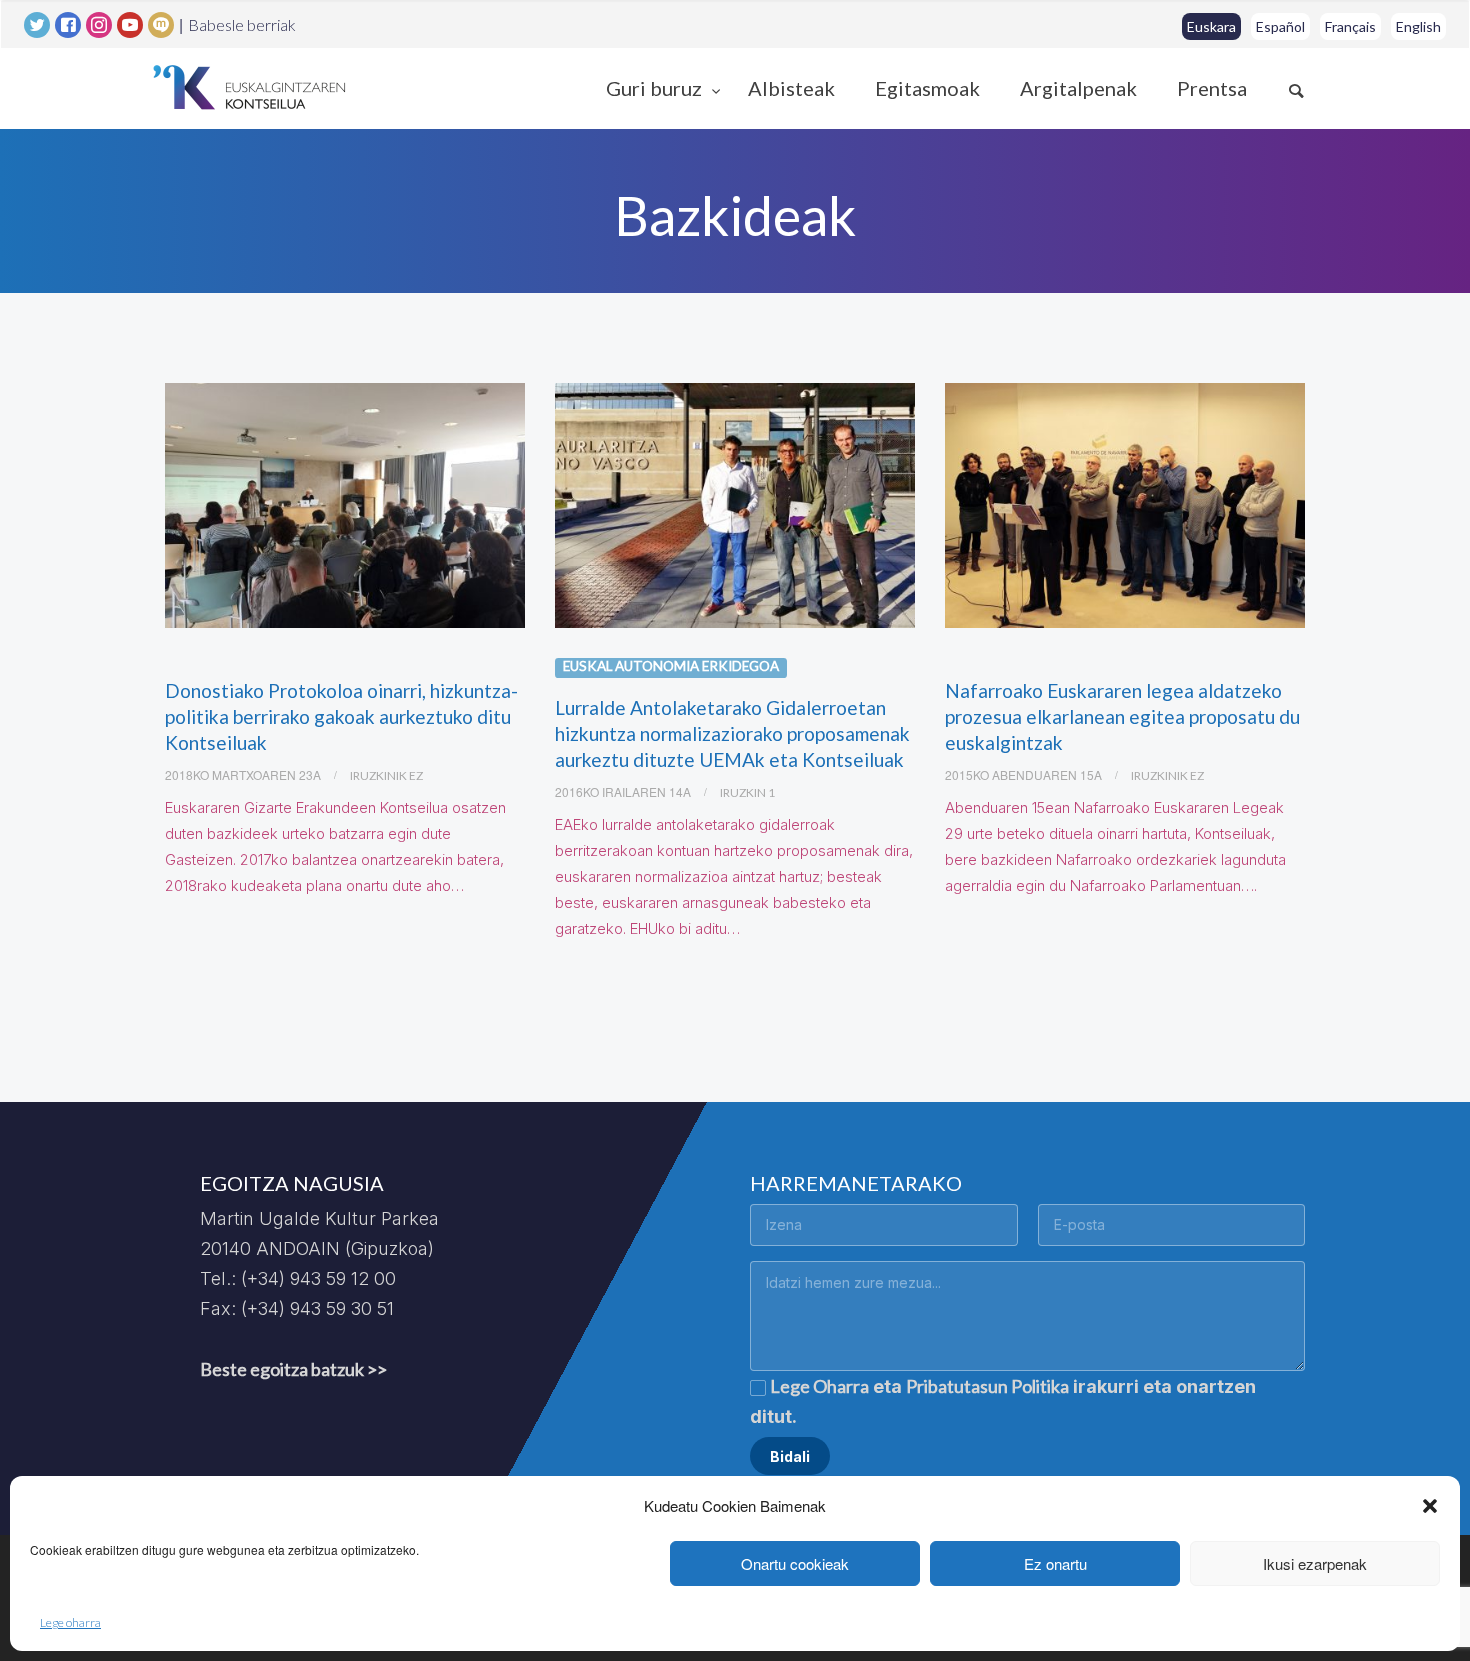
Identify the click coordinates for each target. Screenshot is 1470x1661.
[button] (1430, 1506)
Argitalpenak (1078, 88)
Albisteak (791, 88)
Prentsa (1212, 88)
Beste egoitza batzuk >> (293, 1369)
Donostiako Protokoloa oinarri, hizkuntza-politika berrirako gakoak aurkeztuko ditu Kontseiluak (341, 716)
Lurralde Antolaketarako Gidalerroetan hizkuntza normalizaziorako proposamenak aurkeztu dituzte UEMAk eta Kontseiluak (732, 733)
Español (1280, 26)
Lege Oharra (819, 1386)
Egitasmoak (927, 88)
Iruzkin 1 (747, 792)
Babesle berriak (242, 25)
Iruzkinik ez (386, 775)
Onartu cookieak (795, 1563)
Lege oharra (70, 1622)
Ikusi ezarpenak (1315, 1563)
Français (1350, 26)
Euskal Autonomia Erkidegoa (671, 666)
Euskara (1211, 26)
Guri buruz (656, 88)
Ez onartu (1055, 1563)
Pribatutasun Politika (987, 1386)
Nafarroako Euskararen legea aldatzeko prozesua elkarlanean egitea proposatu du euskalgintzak (1122, 716)
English (1418, 26)
